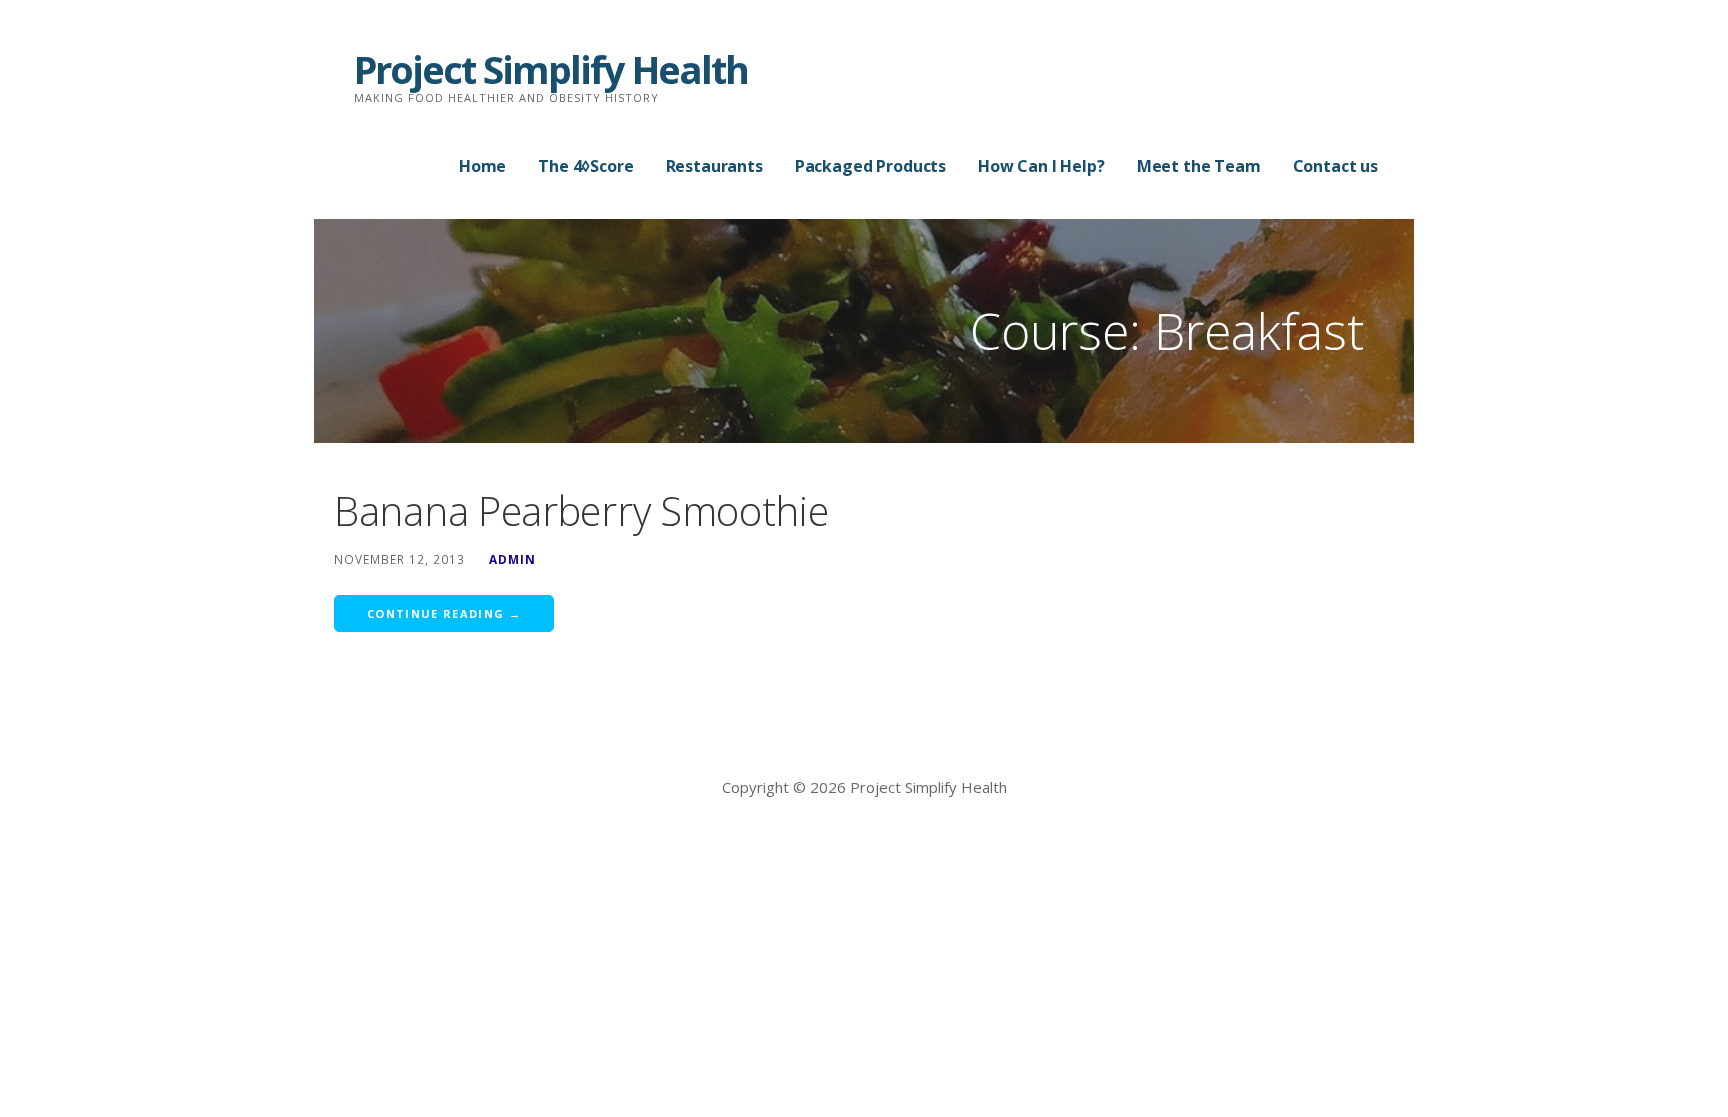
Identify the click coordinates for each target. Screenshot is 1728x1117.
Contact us (1335, 166)
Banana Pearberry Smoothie (581, 510)
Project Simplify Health (551, 69)
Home (482, 166)
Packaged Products (870, 166)
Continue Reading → (444, 613)
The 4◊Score (585, 166)
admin (512, 559)
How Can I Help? (1041, 166)
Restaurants (714, 166)
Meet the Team (1199, 166)
